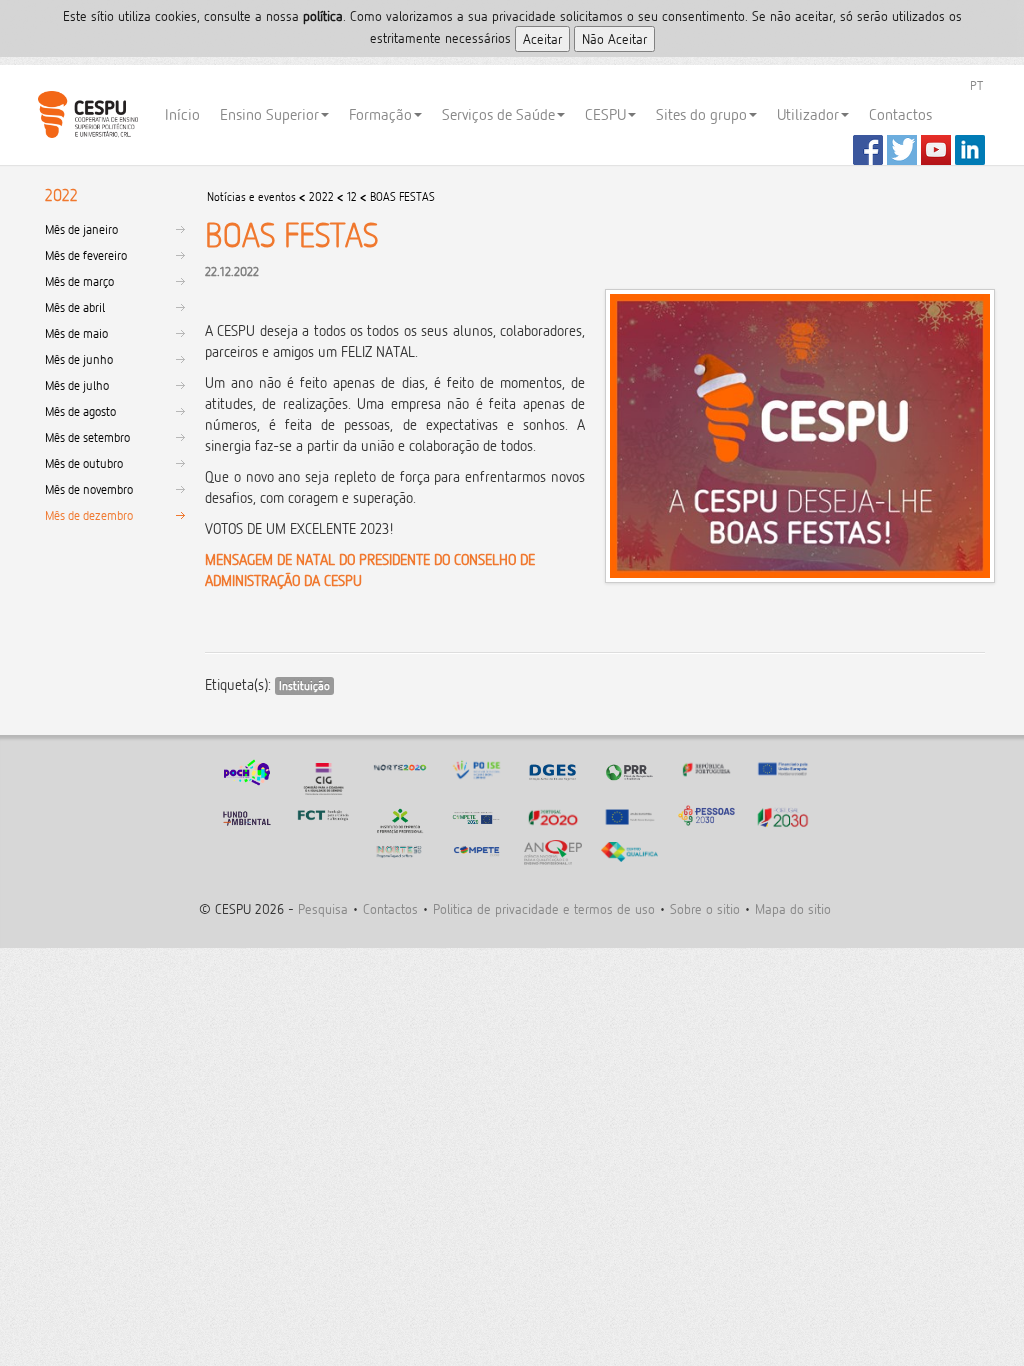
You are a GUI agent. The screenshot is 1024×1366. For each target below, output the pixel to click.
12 (352, 196)
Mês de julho (77, 385)
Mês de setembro (87, 437)
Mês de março (79, 281)
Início (182, 114)
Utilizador (808, 114)
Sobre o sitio (705, 908)
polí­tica (323, 15)
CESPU (87, 115)
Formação (380, 114)
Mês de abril (75, 307)
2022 (321, 196)
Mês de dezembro (89, 515)
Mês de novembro (89, 489)
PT (976, 85)
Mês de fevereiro (86, 255)
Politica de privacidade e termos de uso (544, 908)
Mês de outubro (84, 463)
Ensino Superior (269, 114)
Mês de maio (76, 333)
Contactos (900, 114)
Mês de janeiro (81, 229)
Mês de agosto (80, 411)
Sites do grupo (701, 114)
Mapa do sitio (793, 908)
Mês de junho (79, 359)
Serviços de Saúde (498, 114)
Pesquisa (323, 908)
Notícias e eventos (251, 196)
